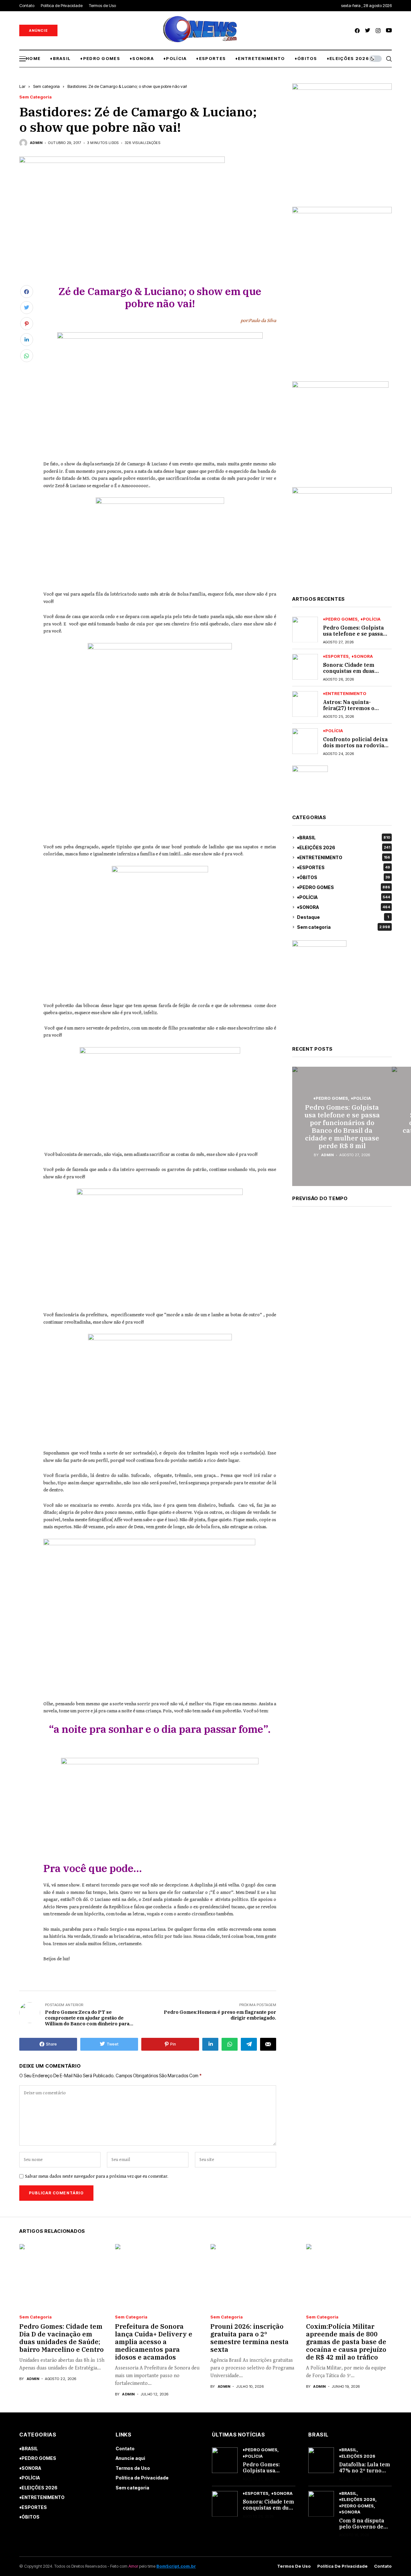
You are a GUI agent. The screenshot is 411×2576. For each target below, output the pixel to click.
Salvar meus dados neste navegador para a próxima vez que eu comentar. (97, 2176)
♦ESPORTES (336, 656)
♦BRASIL (344, 838)
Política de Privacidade (142, 2478)
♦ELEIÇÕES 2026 (344, 847)
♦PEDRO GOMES (340, 619)
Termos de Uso (133, 2468)
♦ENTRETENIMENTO (345, 694)
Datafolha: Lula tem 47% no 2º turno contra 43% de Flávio (365, 2474)
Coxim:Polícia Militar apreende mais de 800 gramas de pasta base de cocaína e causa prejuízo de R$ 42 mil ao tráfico (346, 2342)
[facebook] (357, 31)
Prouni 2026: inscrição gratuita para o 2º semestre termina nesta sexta (249, 2338)
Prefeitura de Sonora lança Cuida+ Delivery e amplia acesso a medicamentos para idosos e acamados (154, 2342)
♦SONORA (362, 656)
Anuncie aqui (130, 2458)
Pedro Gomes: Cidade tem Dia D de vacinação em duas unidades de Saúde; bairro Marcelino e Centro (61, 2338)
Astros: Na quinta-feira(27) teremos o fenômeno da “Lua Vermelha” (349, 711)
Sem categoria (46, 86)
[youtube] (389, 31)
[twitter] (368, 31)
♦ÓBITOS (344, 877)
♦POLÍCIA (371, 619)
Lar (22, 86)
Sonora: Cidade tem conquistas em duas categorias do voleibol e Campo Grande (355, 674)
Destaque (343, 917)
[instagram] (378, 31)
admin (36, 143)
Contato (125, 2449)
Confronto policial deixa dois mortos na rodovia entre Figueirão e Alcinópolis (355, 748)
